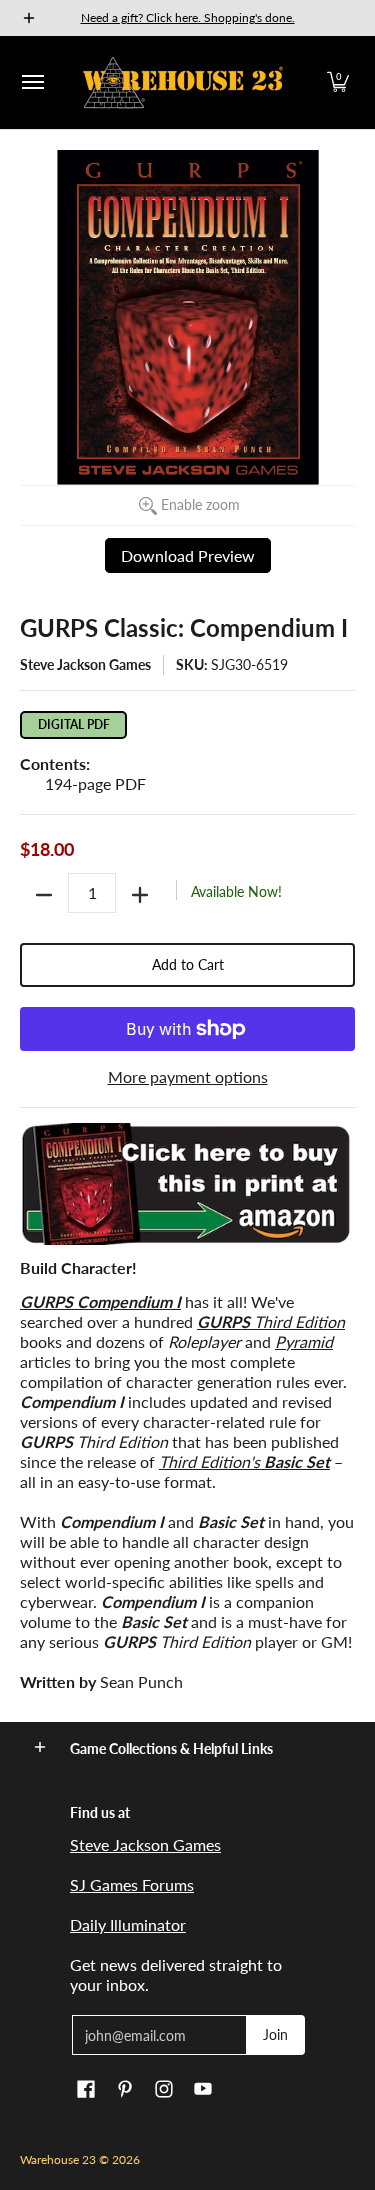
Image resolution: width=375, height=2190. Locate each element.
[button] (338, 82)
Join (275, 2034)
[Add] (140, 895)
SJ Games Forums (132, 1884)
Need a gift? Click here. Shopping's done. (188, 17)
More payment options (188, 1076)
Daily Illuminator (128, 1924)
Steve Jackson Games (85, 664)
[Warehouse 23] (183, 82)
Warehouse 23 (58, 2159)
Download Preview (188, 555)
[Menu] (32, 82)
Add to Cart (188, 964)
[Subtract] (44, 895)
